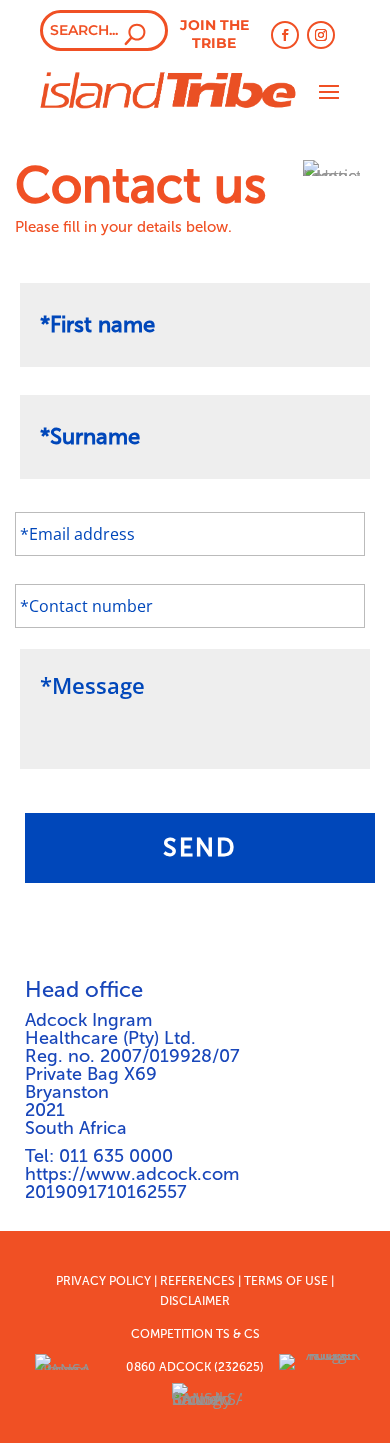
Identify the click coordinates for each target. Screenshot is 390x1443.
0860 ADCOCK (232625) (195, 1367)
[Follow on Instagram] (321, 35)
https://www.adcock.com (132, 1174)
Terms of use (286, 1281)
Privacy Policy (103, 1281)
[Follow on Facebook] (285, 35)
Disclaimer (195, 1301)
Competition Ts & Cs (195, 1334)
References (197, 1281)
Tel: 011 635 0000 (99, 1156)
